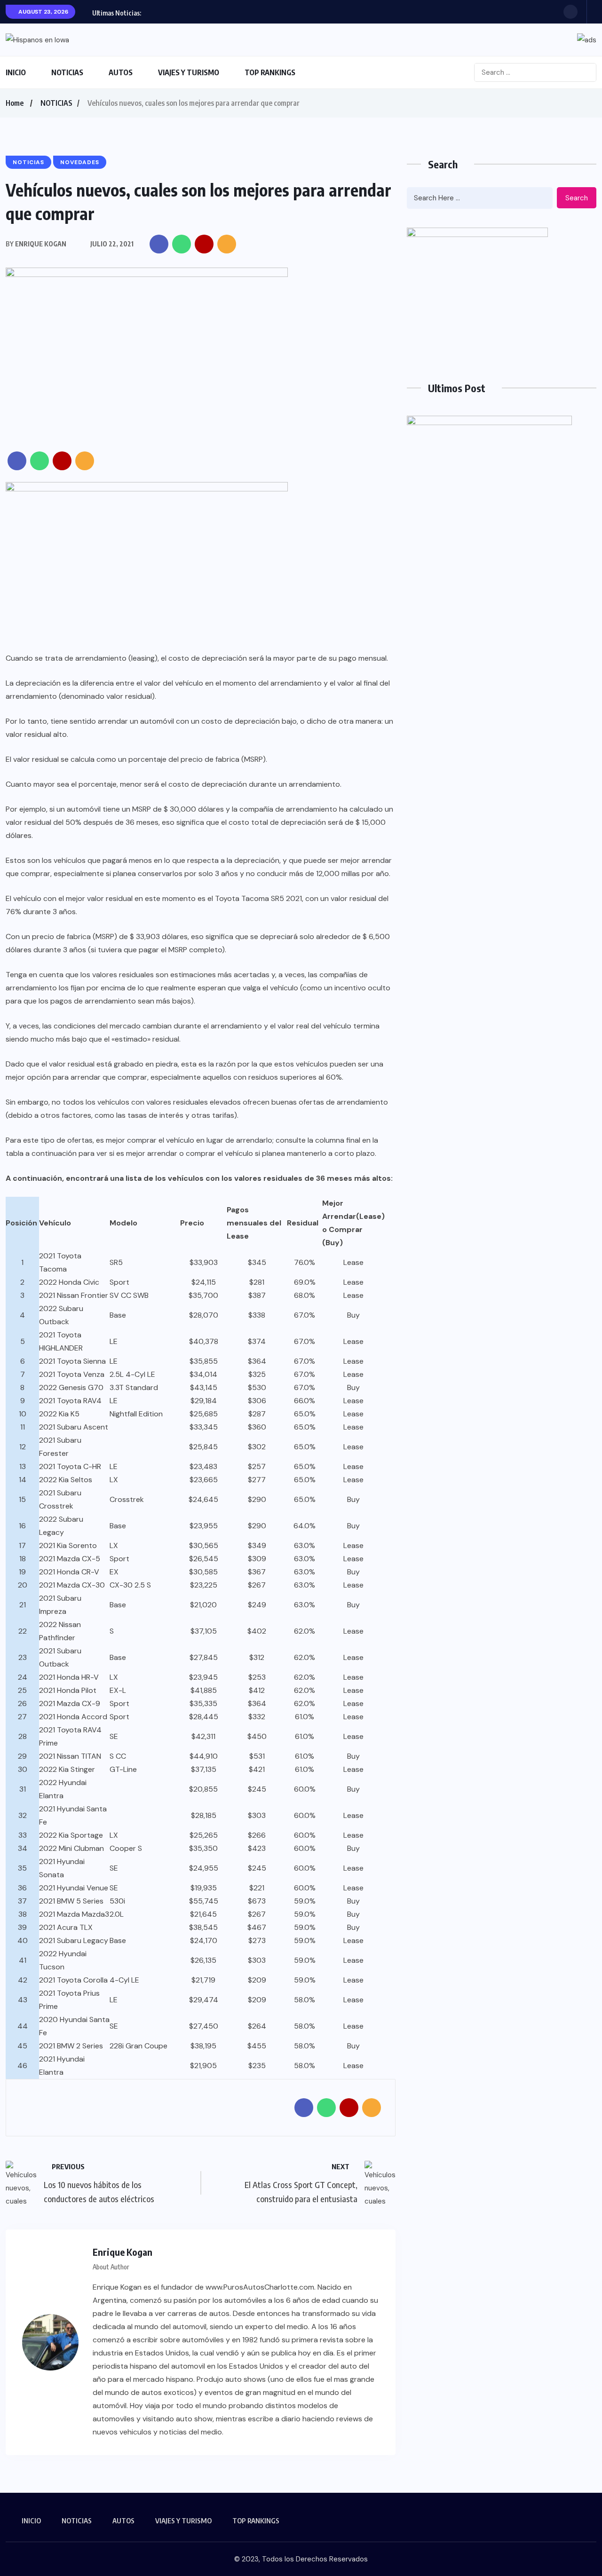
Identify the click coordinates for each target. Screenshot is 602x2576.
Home (15, 103)
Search (577, 198)
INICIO (16, 72)
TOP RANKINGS (270, 72)
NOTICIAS (67, 72)
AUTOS (121, 72)
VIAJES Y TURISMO (189, 72)
